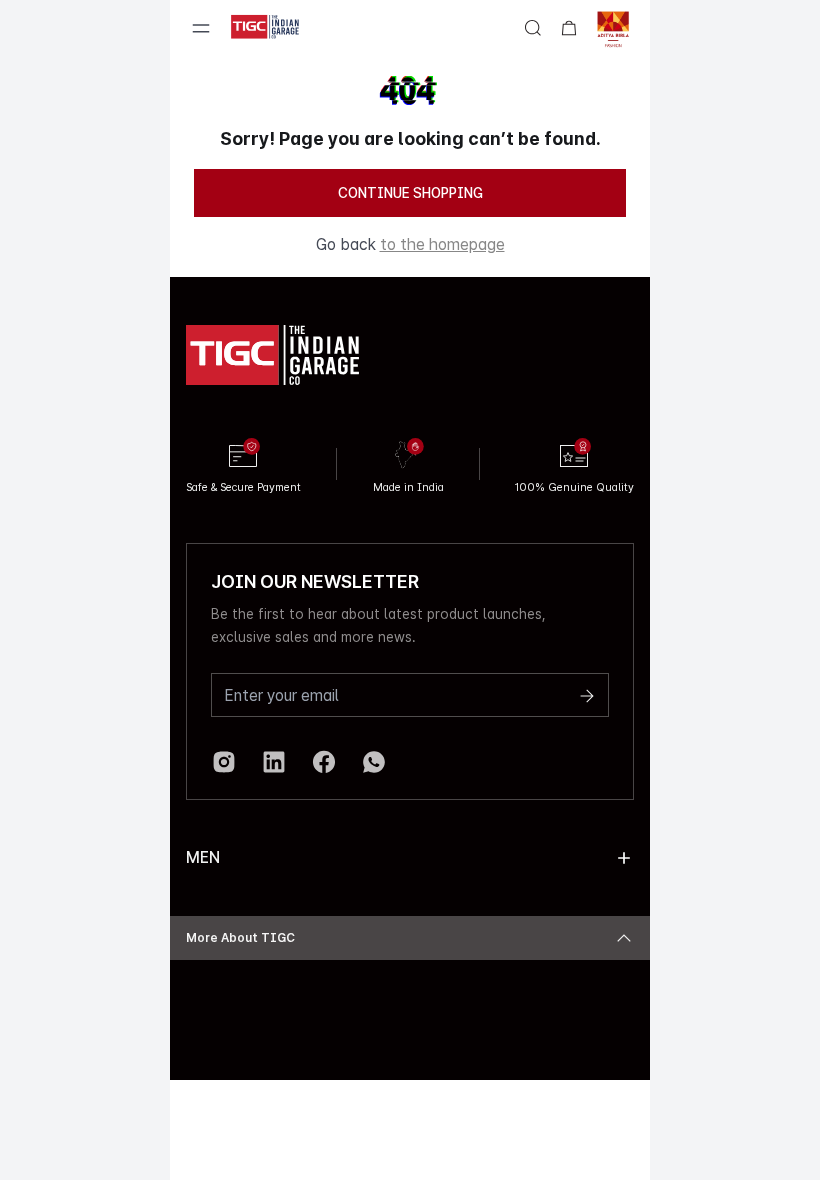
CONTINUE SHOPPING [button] (410, 193)
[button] (624, 858)
